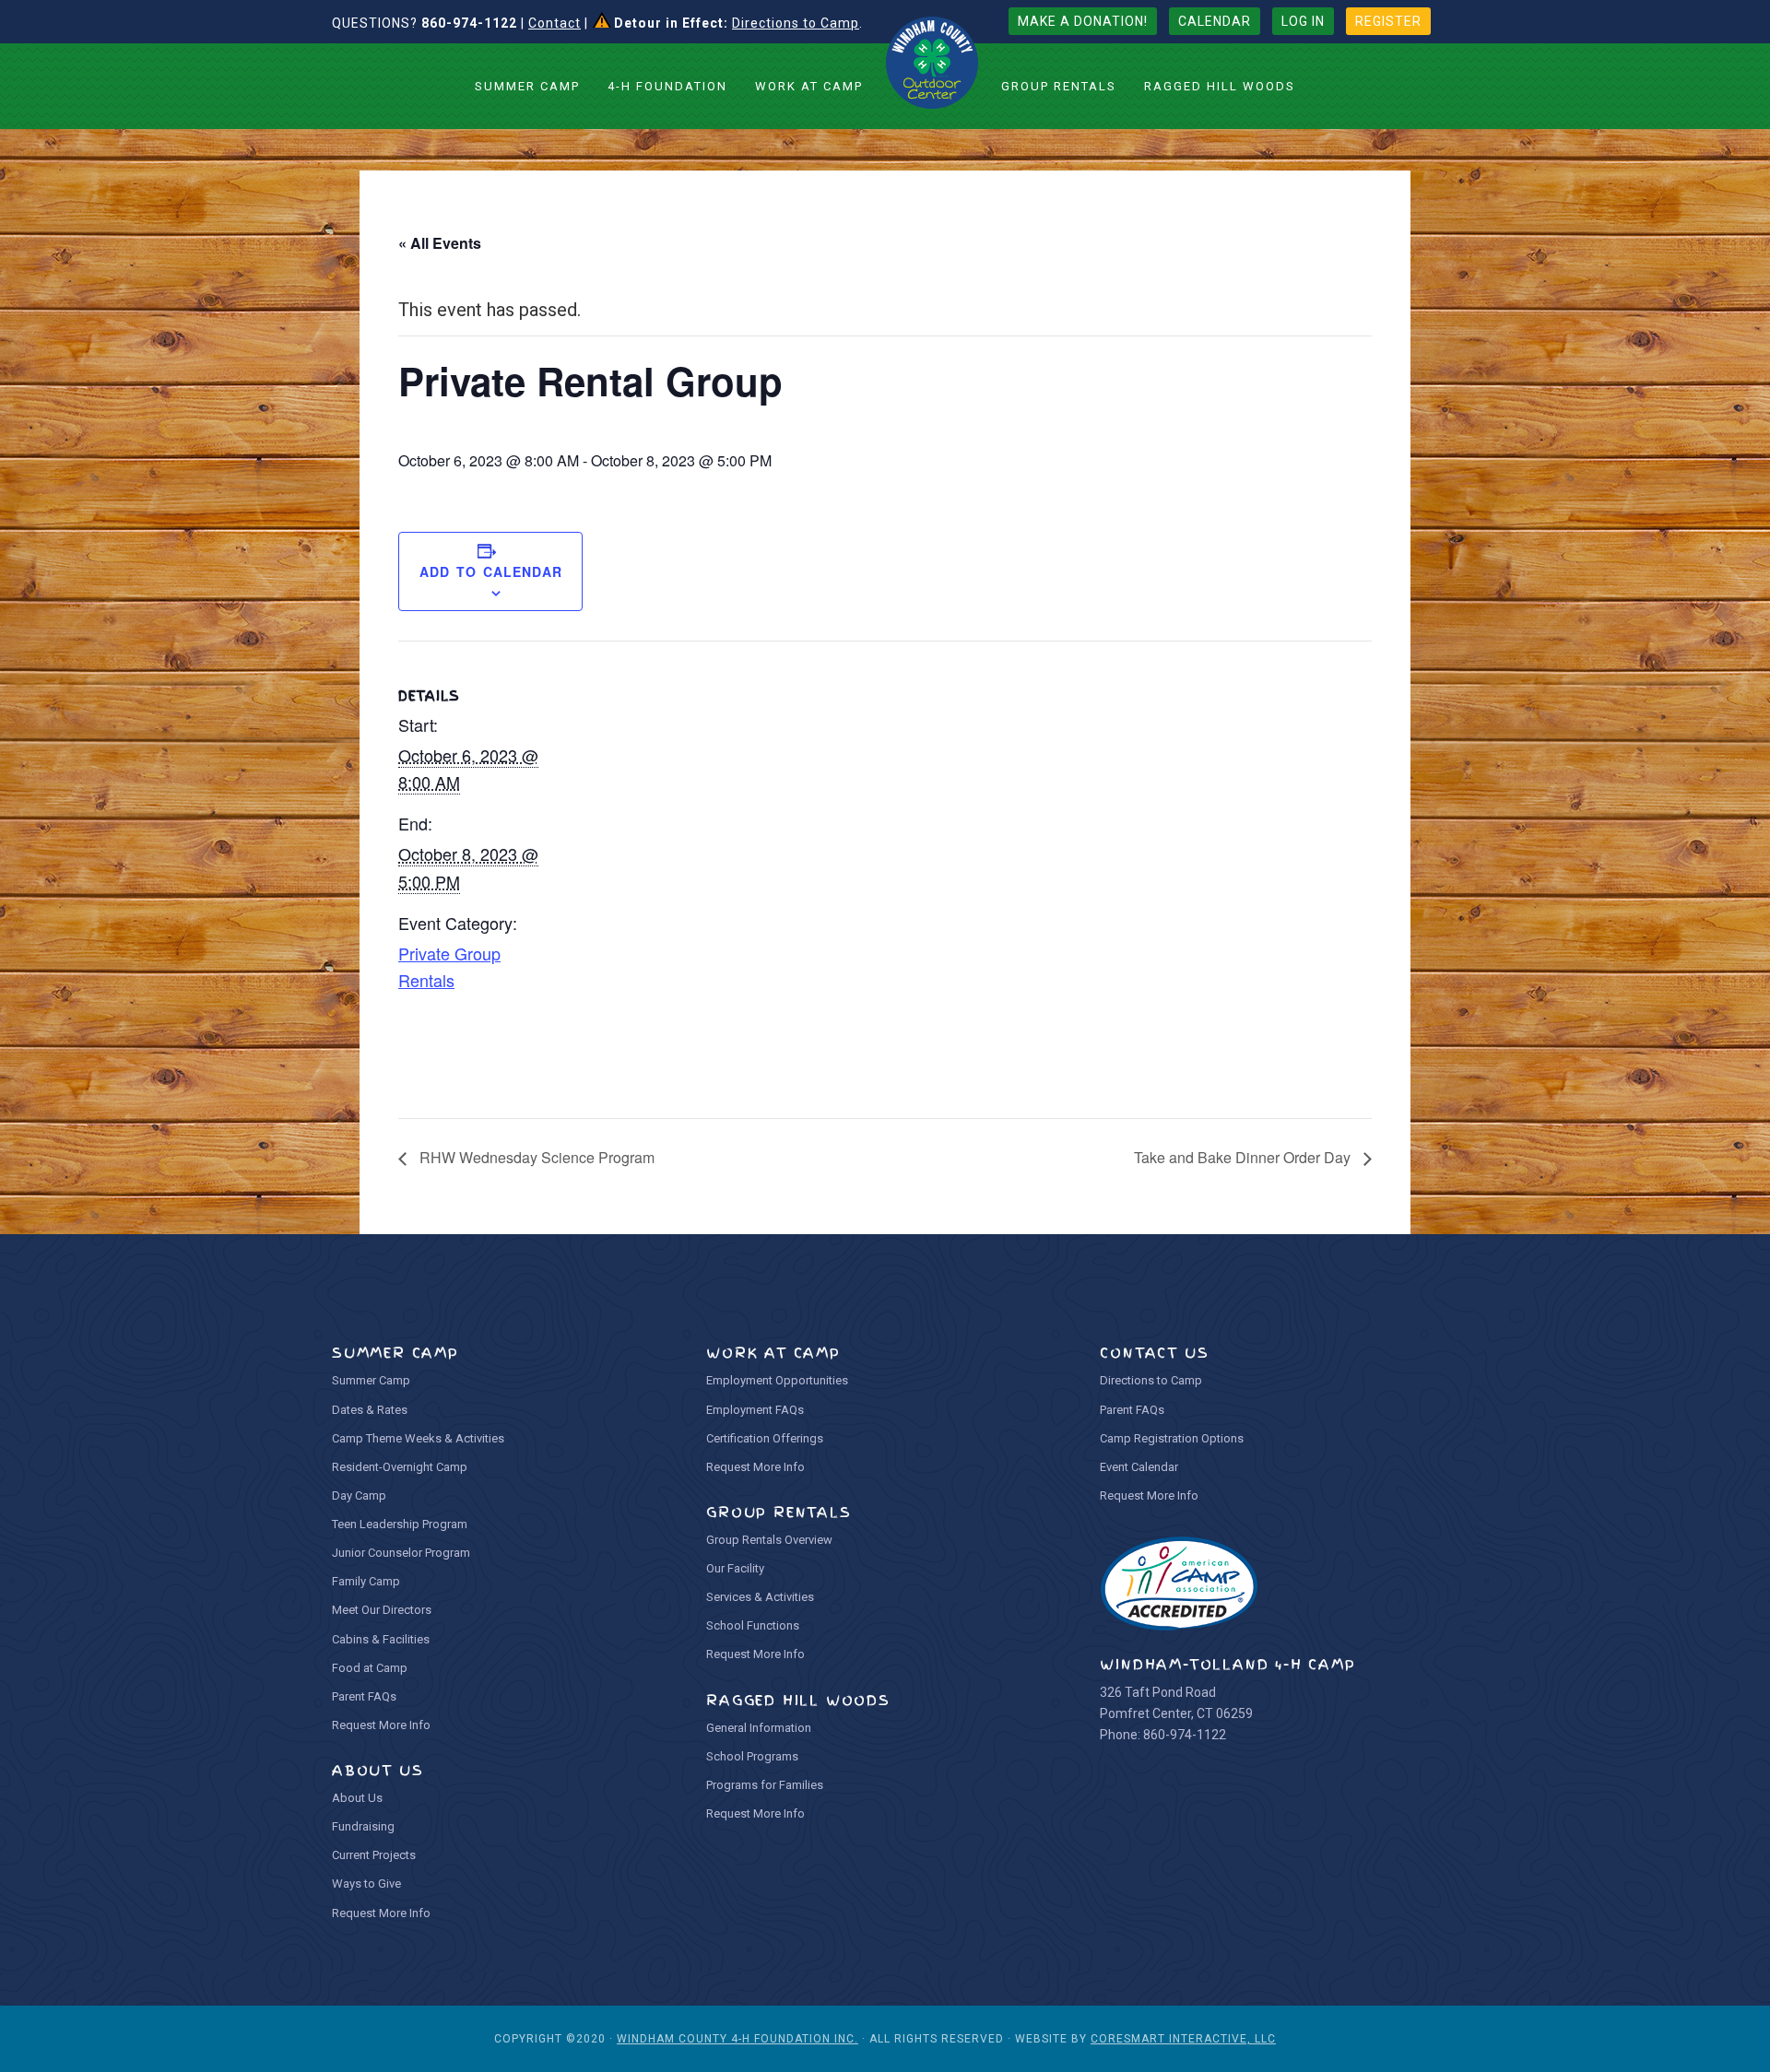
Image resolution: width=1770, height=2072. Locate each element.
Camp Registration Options (1172, 1438)
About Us (357, 1798)
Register (1388, 21)
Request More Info (381, 1725)
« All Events (440, 243)
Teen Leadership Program (400, 1524)
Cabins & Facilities (381, 1639)
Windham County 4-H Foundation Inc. (737, 2039)
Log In (1303, 21)
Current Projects (374, 1855)
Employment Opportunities (777, 1380)
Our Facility (735, 1568)
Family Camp (366, 1581)
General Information (759, 1728)
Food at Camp (370, 1668)
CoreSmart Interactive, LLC (1183, 2039)
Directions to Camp (796, 23)
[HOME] (932, 63)
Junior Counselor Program (401, 1553)
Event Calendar (1139, 1467)
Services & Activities (760, 1597)
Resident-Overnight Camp (400, 1467)
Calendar (1215, 21)
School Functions (753, 1625)
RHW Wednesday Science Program (535, 1157)
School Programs (752, 1756)
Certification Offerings (765, 1438)
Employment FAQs (755, 1410)
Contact (555, 23)
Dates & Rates (370, 1410)
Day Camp (359, 1495)
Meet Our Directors (382, 1610)
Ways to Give (366, 1884)
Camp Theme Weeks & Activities (418, 1438)
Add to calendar (491, 571)
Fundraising (363, 1826)
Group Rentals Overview (769, 1540)
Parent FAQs (364, 1696)
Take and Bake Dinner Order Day (1244, 1157)
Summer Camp (371, 1380)
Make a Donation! (1083, 21)
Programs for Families (765, 1785)
